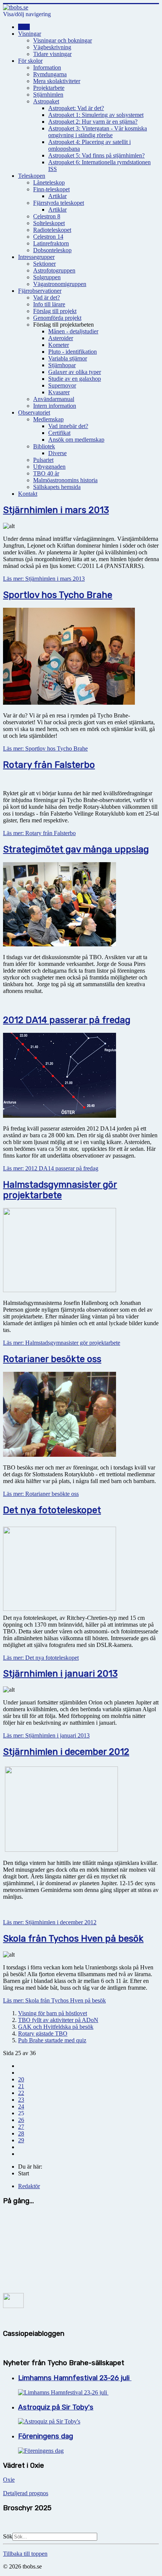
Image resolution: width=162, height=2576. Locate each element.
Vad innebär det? (68, 426)
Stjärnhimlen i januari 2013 (60, 1674)
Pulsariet (43, 460)
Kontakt (28, 494)
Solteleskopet (49, 223)
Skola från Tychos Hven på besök (73, 1939)
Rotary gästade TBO (43, 2033)
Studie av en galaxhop (75, 379)
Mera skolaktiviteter (57, 81)
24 (21, 2106)
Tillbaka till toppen (25, 2554)
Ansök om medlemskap (76, 440)
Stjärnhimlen (48, 95)
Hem (24, 27)
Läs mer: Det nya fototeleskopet (41, 1658)
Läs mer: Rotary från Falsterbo (39, 833)
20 (21, 2079)
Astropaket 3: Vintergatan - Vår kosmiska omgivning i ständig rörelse (98, 132)
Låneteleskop (49, 182)
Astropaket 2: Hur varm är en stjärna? (93, 122)
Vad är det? (47, 297)
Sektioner (44, 264)
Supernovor (62, 385)
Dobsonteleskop (52, 250)
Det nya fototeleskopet (52, 1510)
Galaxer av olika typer (75, 372)
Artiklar (57, 196)
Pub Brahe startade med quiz (52, 2040)
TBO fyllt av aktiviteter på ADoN (58, 2020)
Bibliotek (44, 446)
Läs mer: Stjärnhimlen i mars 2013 (44, 579)
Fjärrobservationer (40, 291)
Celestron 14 (48, 237)
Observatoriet (34, 412)
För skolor (30, 61)
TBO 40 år (46, 473)
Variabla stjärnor (68, 358)
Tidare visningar (52, 54)
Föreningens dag (46, 2436)
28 (21, 2133)
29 (21, 2140)
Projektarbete (49, 88)
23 (21, 2100)
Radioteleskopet (52, 230)
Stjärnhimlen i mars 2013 (56, 510)
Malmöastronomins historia (65, 480)
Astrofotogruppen (54, 270)
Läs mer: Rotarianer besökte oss (41, 1494)
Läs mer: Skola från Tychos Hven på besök (54, 2000)
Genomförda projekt (57, 318)
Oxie (9, 2480)
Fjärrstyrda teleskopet (59, 203)
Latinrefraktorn (51, 243)
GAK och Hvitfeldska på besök (56, 2027)
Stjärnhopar (62, 365)
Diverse (57, 453)
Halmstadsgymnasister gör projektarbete (60, 1190)
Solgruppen (47, 277)
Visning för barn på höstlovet (53, 2013)
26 (21, 2120)
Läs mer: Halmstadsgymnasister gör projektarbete (62, 1343)
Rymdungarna (50, 74)
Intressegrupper (36, 257)
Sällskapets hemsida (57, 487)
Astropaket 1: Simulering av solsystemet (96, 115)
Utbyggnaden (49, 467)
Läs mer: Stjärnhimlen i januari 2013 (46, 1735)
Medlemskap (48, 419)
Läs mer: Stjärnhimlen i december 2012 (50, 1922)
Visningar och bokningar (63, 40)
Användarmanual (54, 399)
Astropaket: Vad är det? (76, 108)
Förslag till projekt (55, 311)
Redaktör (29, 2186)
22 (21, 2093)
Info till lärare (49, 304)
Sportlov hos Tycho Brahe (58, 595)
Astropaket (46, 101)
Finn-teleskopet (51, 189)
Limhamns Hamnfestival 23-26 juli (75, 2378)
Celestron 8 (47, 216)
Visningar (30, 34)
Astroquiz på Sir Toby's (56, 2407)
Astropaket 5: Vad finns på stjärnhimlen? (96, 155)
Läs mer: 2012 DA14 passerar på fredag (51, 1168)
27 (21, 2127)
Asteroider (61, 338)
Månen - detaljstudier (73, 331)
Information (47, 67)
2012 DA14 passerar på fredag (67, 1020)
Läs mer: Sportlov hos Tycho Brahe (45, 748)
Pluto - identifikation (73, 352)
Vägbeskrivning (52, 47)
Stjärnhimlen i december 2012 (66, 1752)
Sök (8, 2536)
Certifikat (59, 433)
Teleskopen (32, 176)
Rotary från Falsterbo (49, 765)
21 (21, 2086)
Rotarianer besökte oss (52, 1359)
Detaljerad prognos (26, 2493)
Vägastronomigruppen (60, 284)
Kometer (59, 345)
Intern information (55, 406)
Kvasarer (59, 392)
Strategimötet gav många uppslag (76, 849)
